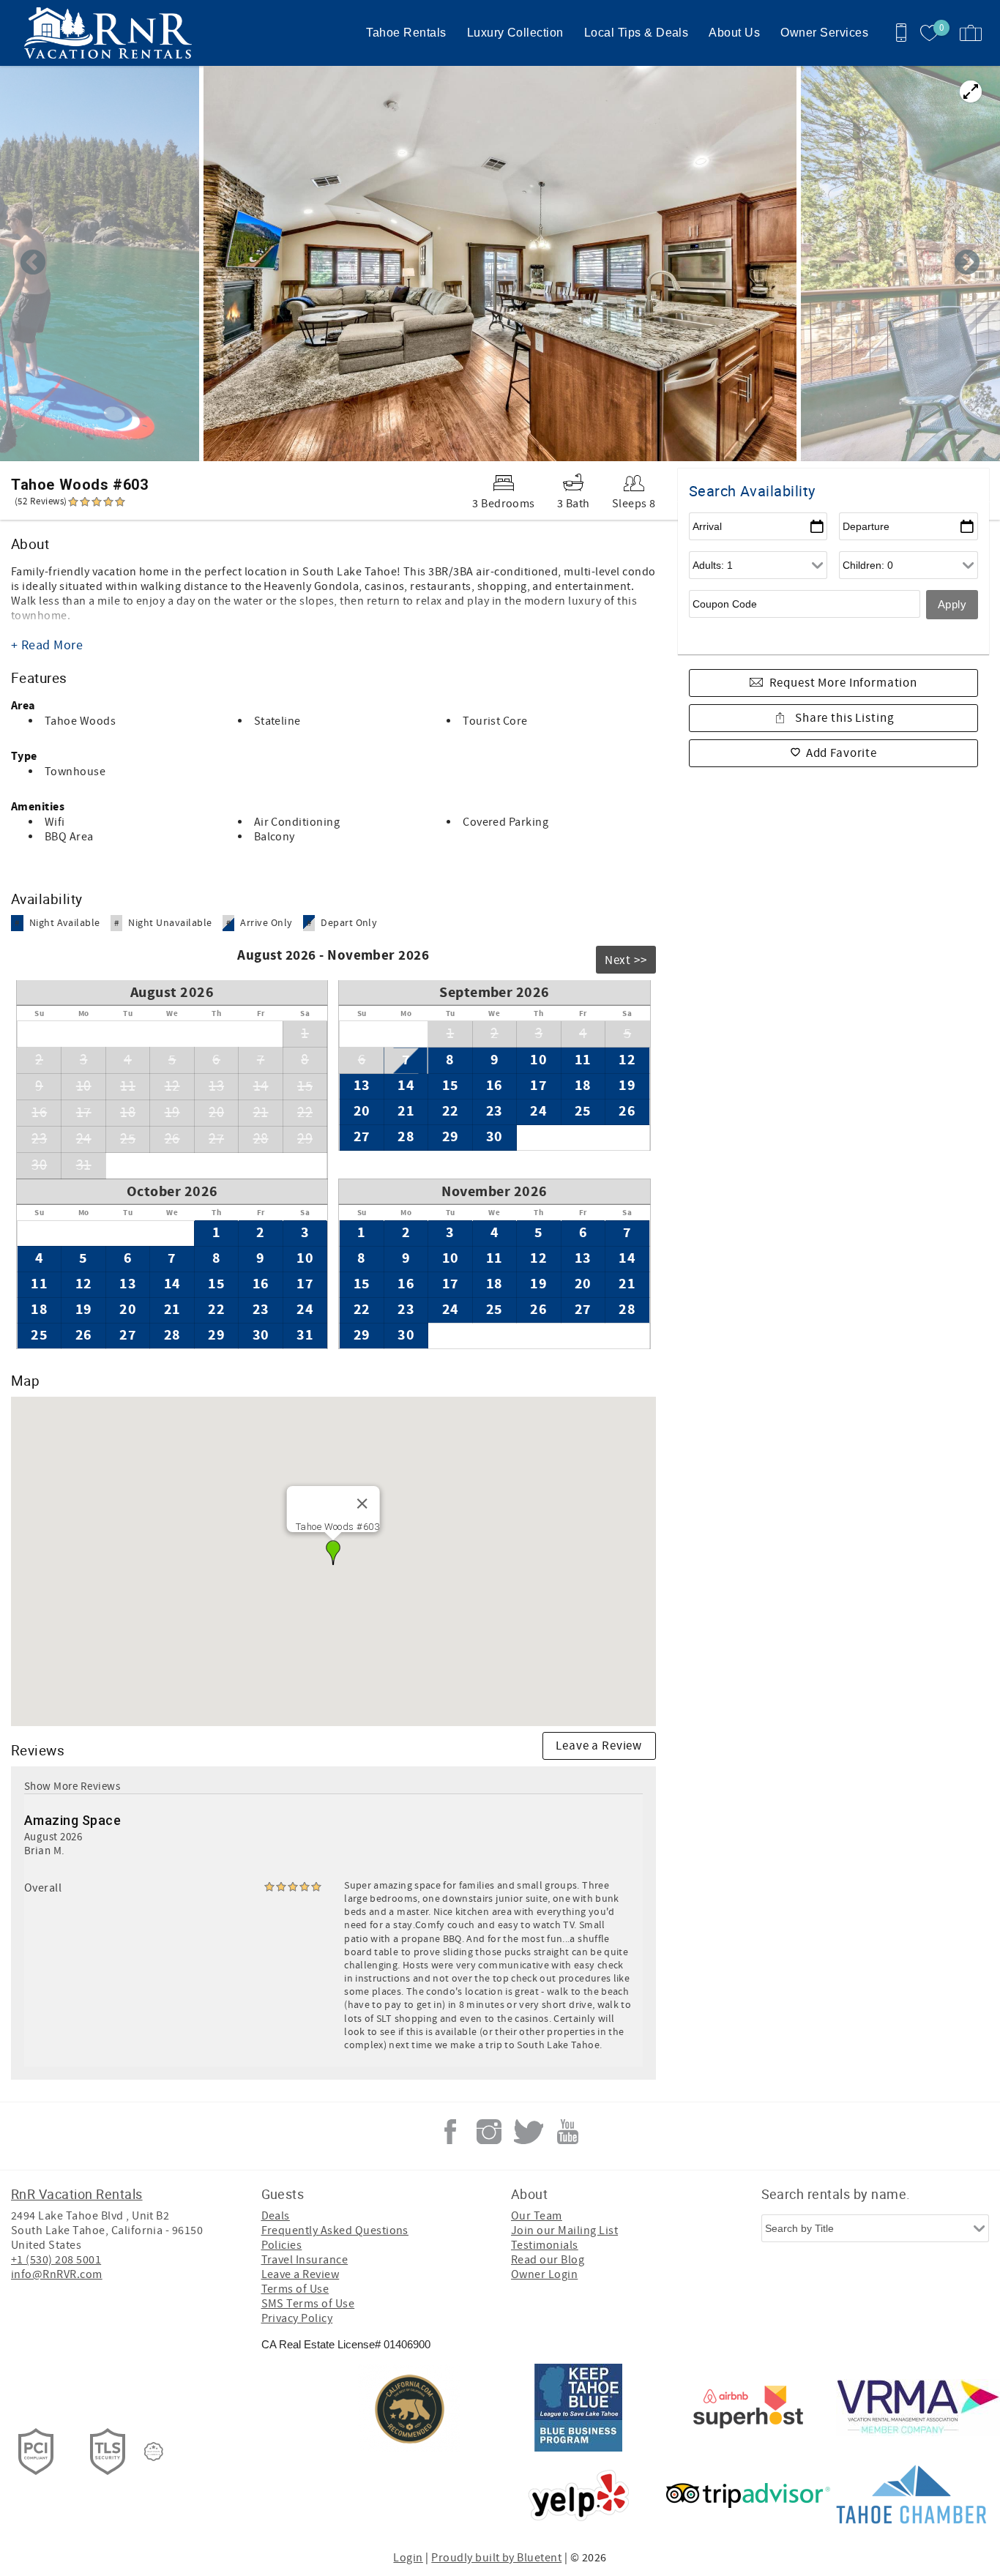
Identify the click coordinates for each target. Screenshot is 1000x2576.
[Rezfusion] (154, 2452)
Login (408, 2558)
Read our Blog (548, 2260)
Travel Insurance (305, 2260)
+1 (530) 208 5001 (56, 2260)
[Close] (362, 1504)
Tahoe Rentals (406, 33)
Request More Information (843, 683)
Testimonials (545, 2245)
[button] (333, 1553)
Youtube (567, 2132)
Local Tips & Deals (637, 33)
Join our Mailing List (564, 2230)
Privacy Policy (297, 2318)
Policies (282, 2245)
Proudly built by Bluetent (496, 2558)
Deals (276, 2216)
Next (967, 264)
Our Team (537, 2216)
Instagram (489, 2132)
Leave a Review (599, 1746)
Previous (33, 264)
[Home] (112, 33)
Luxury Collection (515, 33)
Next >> (626, 960)
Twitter (529, 2132)
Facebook (450, 2132)
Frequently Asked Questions (335, 2230)
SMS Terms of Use (308, 2304)
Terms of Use (295, 2289)
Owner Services (824, 33)
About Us (734, 33)
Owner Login (544, 2274)
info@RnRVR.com (57, 2274)
